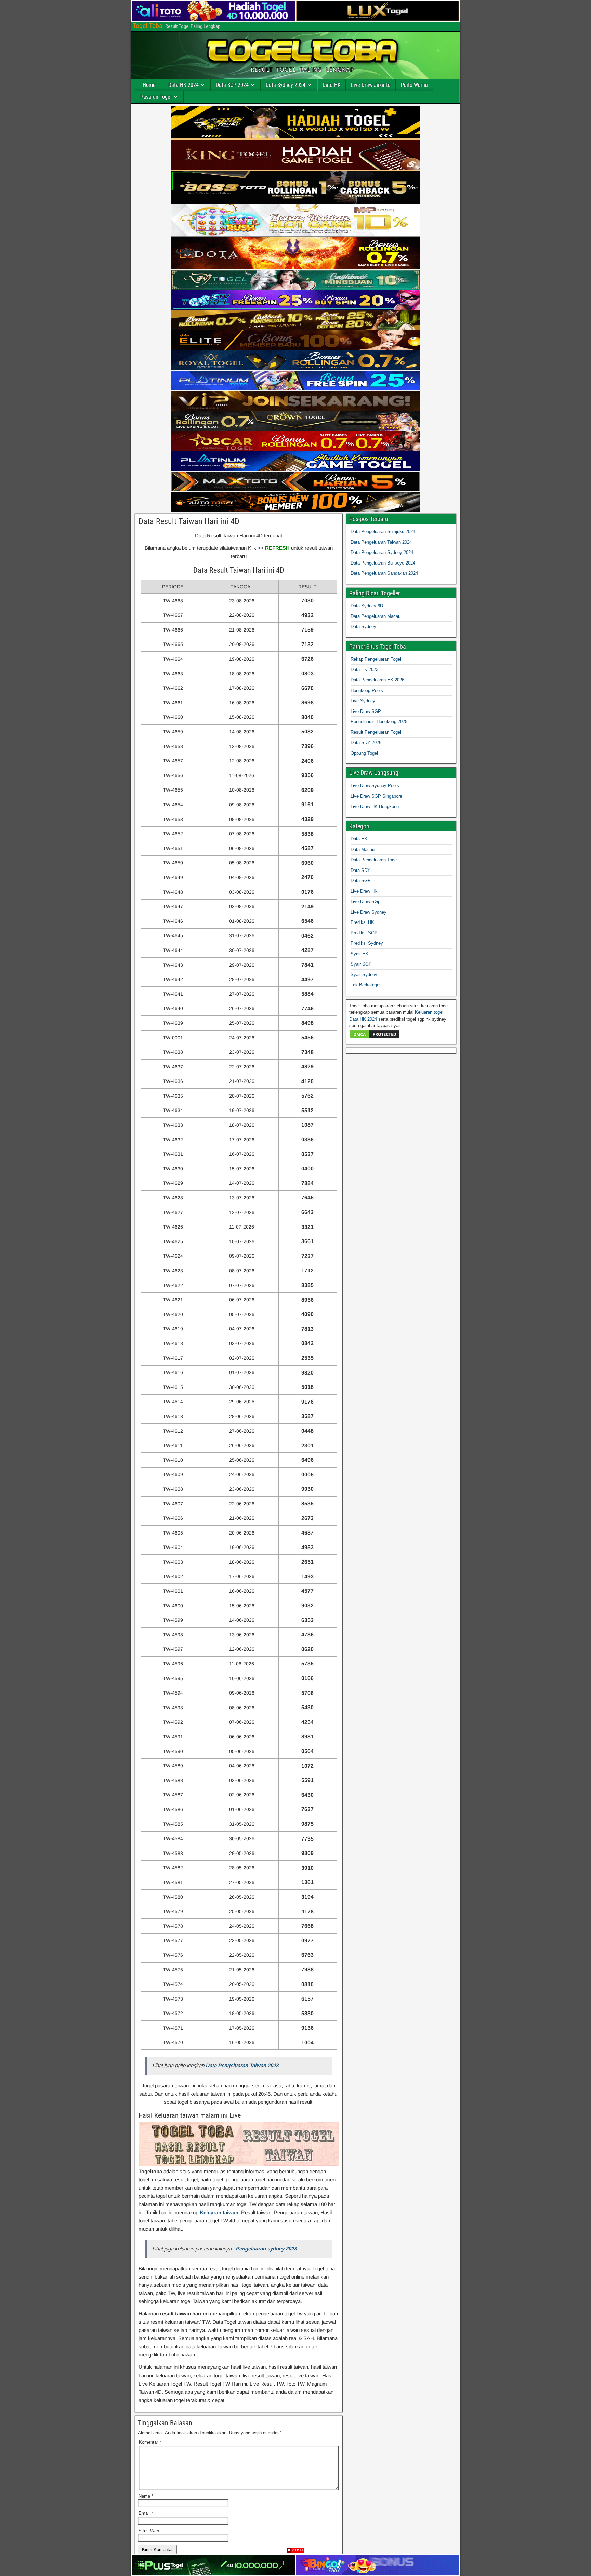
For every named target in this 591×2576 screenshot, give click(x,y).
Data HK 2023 (364, 670)
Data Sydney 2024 (286, 85)
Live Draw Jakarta (371, 85)
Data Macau (363, 849)
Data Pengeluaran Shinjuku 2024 (383, 532)
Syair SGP (361, 964)
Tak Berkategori (366, 985)
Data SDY (360, 870)
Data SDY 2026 (366, 742)
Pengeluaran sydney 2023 (266, 2249)
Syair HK (359, 954)
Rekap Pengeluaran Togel (376, 659)
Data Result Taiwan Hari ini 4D (189, 521)
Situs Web (149, 2531)
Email (146, 2513)
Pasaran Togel (156, 97)
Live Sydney (363, 701)
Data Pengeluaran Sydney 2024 (382, 552)
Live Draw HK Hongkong (375, 806)
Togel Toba (148, 26)
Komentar (150, 2442)
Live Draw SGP (366, 711)
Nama (146, 2496)
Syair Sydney (364, 975)
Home (149, 85)
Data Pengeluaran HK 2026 (377, 680)
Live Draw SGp (365, 901)
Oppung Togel (364, 753)
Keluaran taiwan (219, 2212)
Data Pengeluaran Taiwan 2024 (381, 542)
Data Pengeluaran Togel (374, 860)
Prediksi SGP (364, 933)
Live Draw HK (364, 891)
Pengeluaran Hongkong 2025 (379, 722)
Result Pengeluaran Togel (376, 732)
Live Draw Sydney (369, 912)
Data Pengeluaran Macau (376, 616)
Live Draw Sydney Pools (375, 786)
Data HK (332, 85)
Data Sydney (363, 627)
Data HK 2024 (183, 85)
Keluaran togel (429, 1012)
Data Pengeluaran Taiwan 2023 (242, 2065)
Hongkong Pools (367, 691)
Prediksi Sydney (367, 943)
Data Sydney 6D (367, 606)
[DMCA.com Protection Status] (375, 1038)
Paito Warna (414, 85)
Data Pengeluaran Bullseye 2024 (383, 563)
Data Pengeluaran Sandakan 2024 (384, 573)
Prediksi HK (362, 922)
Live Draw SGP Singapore (376, 796)
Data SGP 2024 (232, 85)
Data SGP (361, 881)
